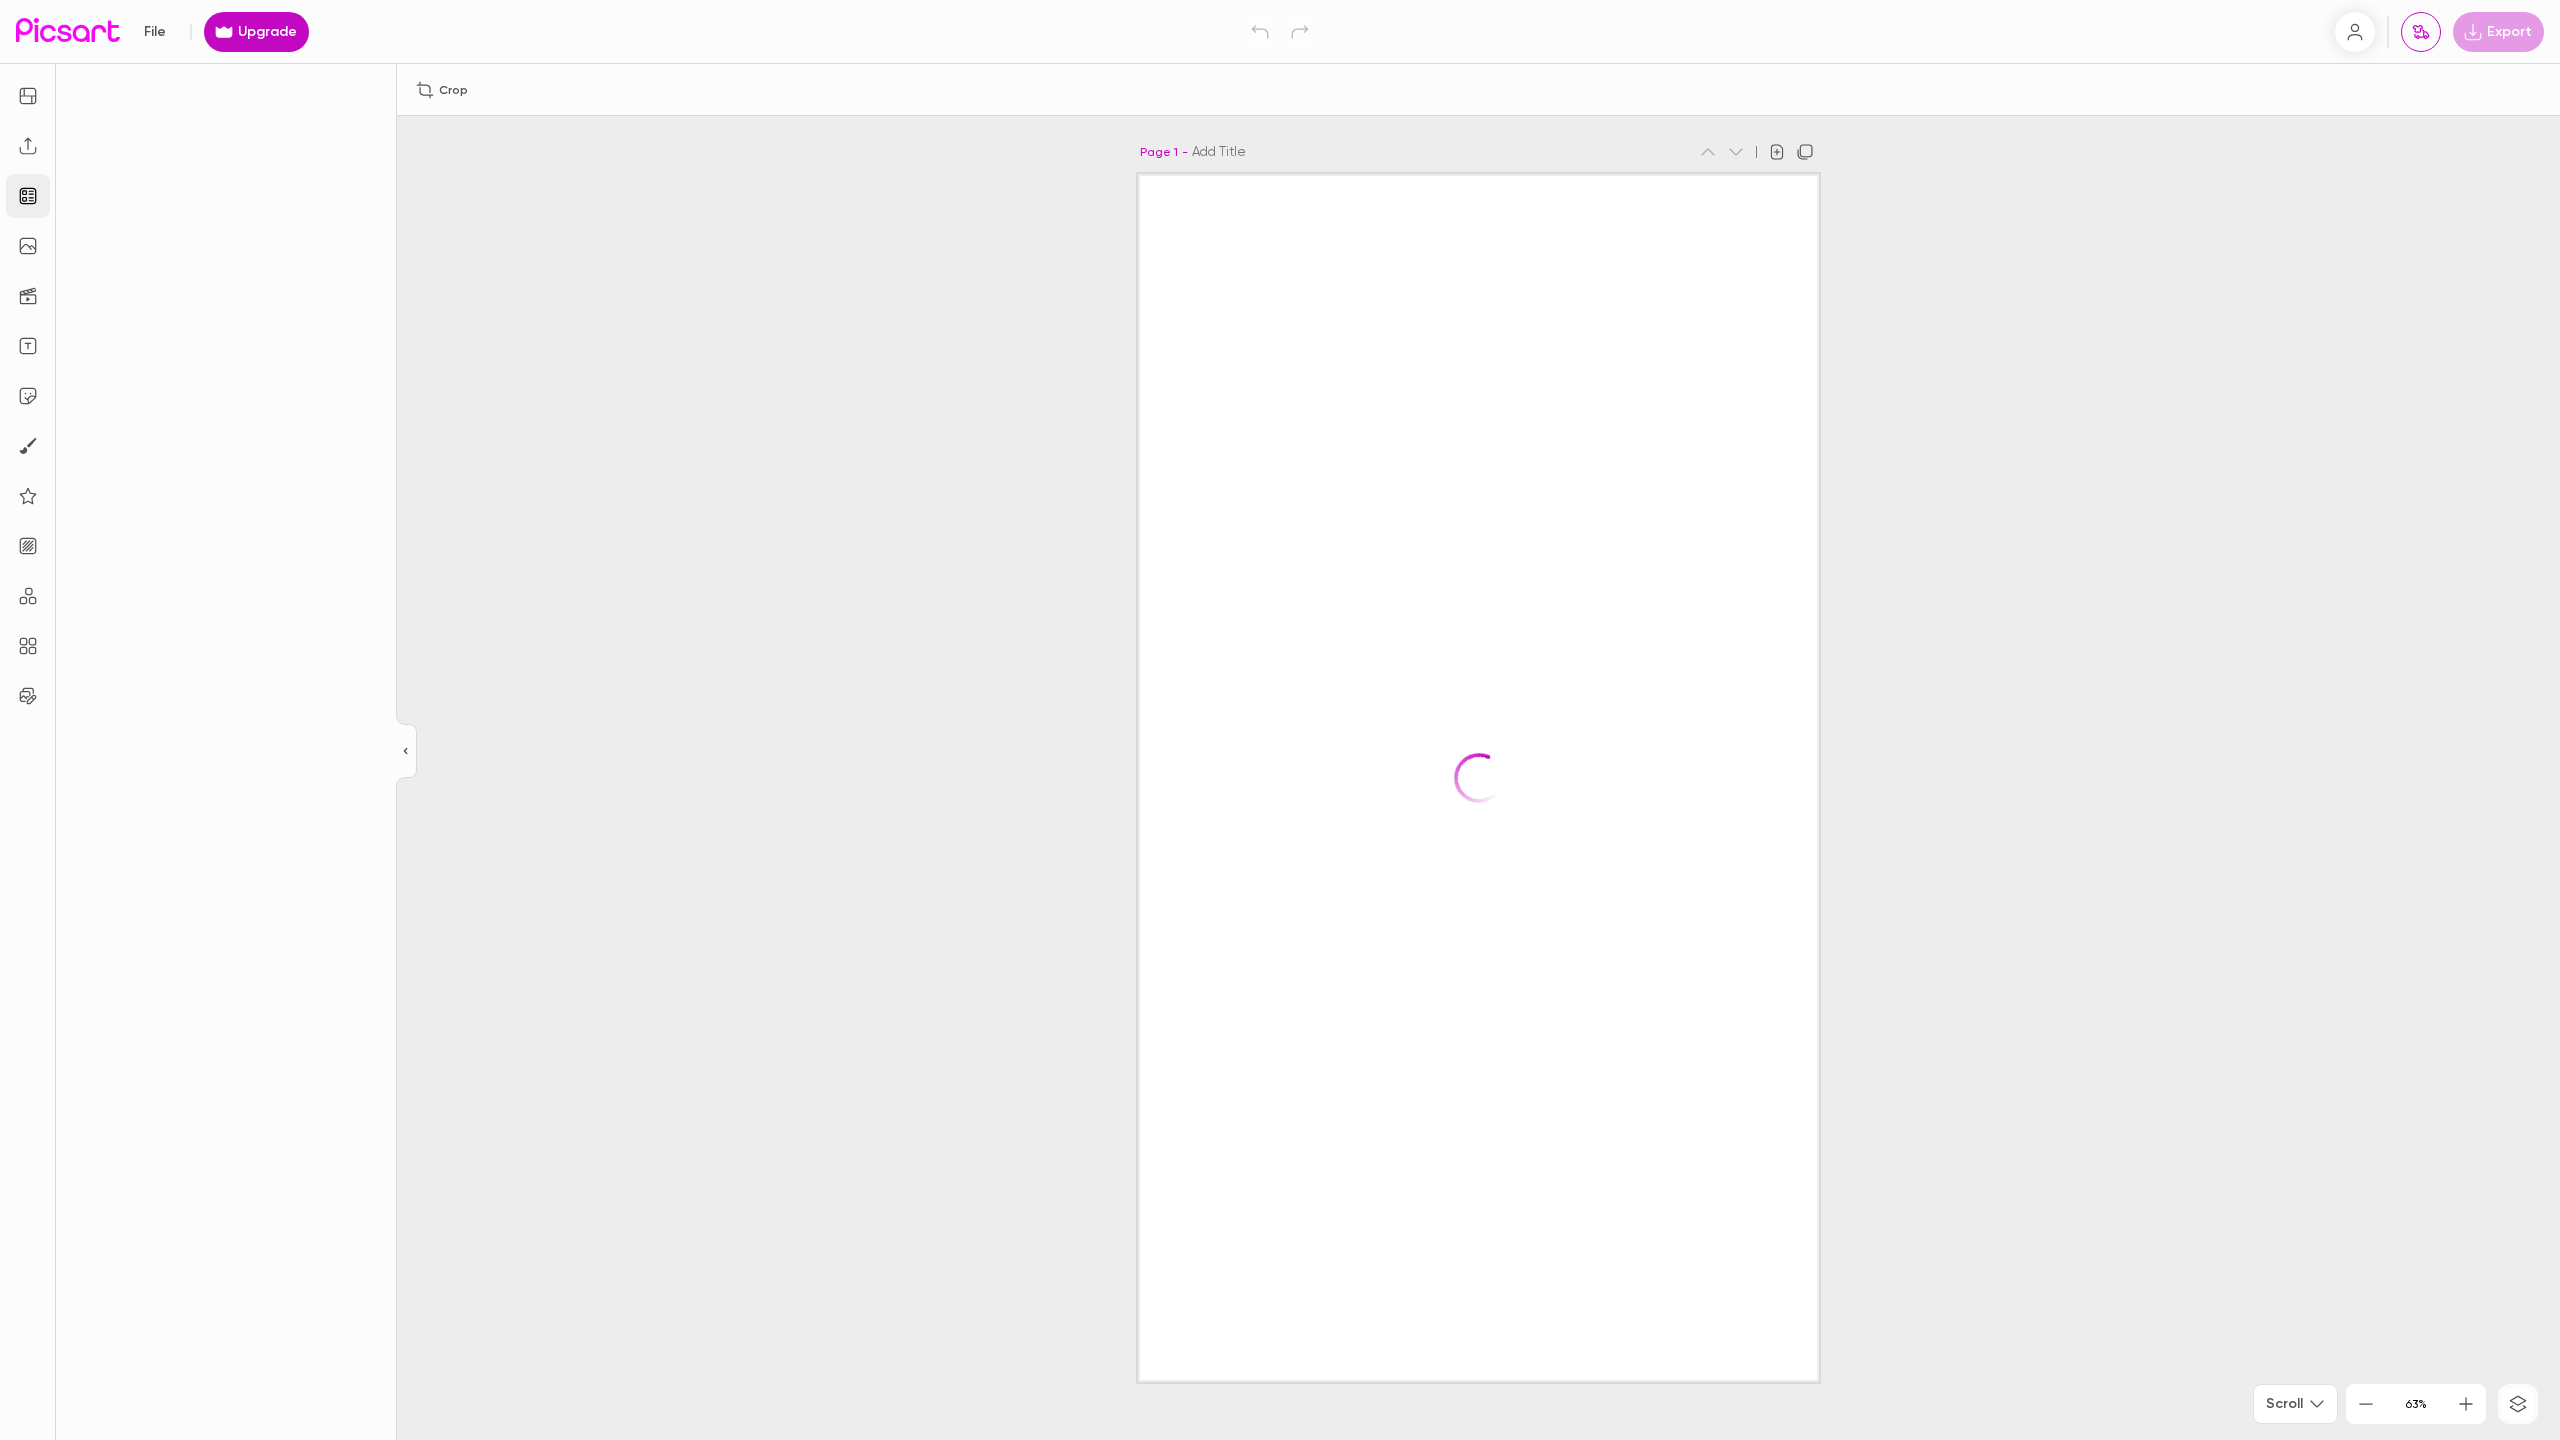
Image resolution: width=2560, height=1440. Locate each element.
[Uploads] (28, 146)
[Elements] (28, 496)
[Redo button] (1300, 32)
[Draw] (28, 446)
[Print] (2421, 32)
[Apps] (28, 596)
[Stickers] (28, 396)
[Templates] (28, 196)
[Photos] (28, 246)
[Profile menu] (2355, 32)
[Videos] (28, 296)
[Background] (28, 546)
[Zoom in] (2466, 1404)
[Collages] (28, 646)
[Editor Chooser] (406, 752)
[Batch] (28, 696)
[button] (1280, 720)
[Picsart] (68, 31)
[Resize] (28, 96)
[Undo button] (1260, 32)
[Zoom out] (2366, 1404)
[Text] (28, 346)
